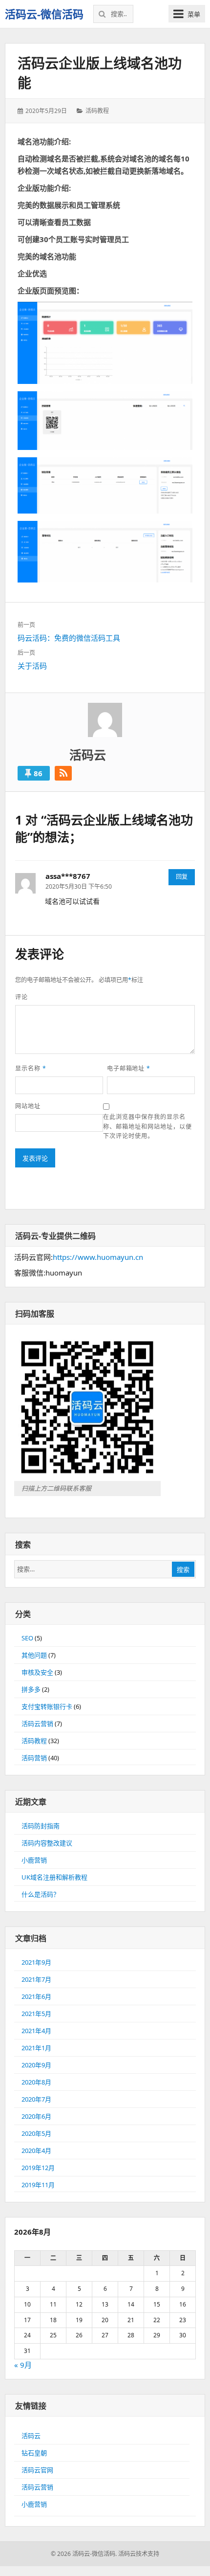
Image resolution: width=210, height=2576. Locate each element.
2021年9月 (36, 1962)
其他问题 (34, 1655)
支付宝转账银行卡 (47, 1706)
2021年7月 (36, 1979)
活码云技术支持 (139, 2554)
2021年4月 (36, 2031)
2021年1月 (36, 2048)
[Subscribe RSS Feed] (63, 773)
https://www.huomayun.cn (98, 1257)
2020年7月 (36, 2099)
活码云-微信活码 (44, 14)
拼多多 (31, 1689)
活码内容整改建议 (47, 1843)
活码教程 (97, 111)
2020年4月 (36, 2150)
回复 (182, 877)
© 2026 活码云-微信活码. (84, 2554)
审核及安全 (37, 1672)
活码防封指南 (41, 1826)
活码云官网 (37, 2470)
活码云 (31, 2436)
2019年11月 (38, 2185)
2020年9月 (36, 2065)
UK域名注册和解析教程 (54, 1877)
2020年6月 (36, 2116)
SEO (27, 1638)
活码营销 (34, 1758)
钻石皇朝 (34, 2453)
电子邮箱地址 (129, 1068)
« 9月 (23, 2365)
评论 (21, 997)
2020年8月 (36, 2082)
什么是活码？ (41, 1894)
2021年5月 (36, 2014)
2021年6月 (36, 1996)
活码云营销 (37, 1724)
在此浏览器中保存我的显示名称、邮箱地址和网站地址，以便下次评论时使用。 (147, 1126)
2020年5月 (36, 2133)
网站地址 (28, 1106)
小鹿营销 (34, 1860)
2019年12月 (38, 2168)
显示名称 (31, 1068)
